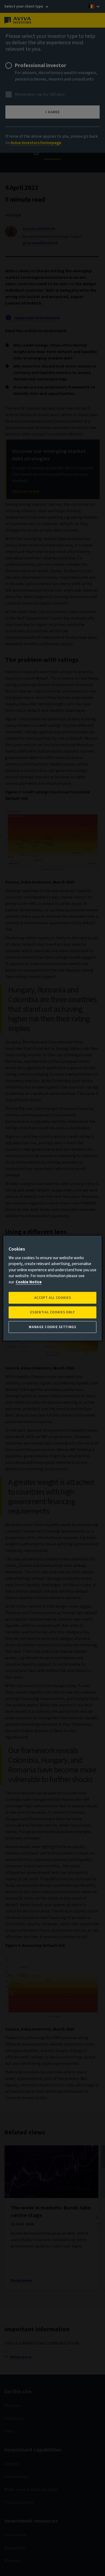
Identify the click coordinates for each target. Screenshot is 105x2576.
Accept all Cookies (53, 1298)
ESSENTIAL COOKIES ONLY (52, 1312)
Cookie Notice (29, 1282)
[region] (53, 1288)
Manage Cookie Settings (52, 1327)
